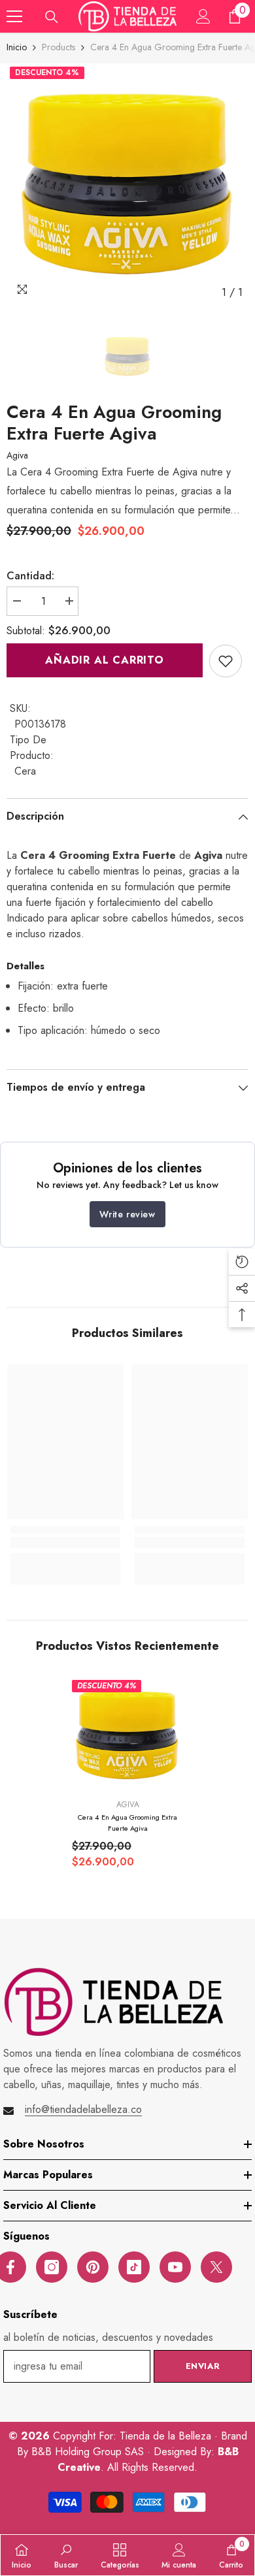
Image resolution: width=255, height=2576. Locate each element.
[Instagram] (52, 2267)
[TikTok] (134, 2267)
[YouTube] (175, 2267)
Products (59, 47)
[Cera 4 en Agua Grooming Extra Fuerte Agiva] (127, 1735)
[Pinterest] (93, 2267)
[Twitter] (216, 2267)
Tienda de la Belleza (167, 2436)
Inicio (17, 47)
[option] (127, 184)
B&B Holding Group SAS (89, 2452)
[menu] (14, 16)
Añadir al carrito (105, 660)
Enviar (203, 2366)
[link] (226, 661)
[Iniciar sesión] (203, 16)
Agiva (17, 455)
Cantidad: (30, 576)
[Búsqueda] (52, 17)
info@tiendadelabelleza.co (83, 2109)
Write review (127, 1214)
